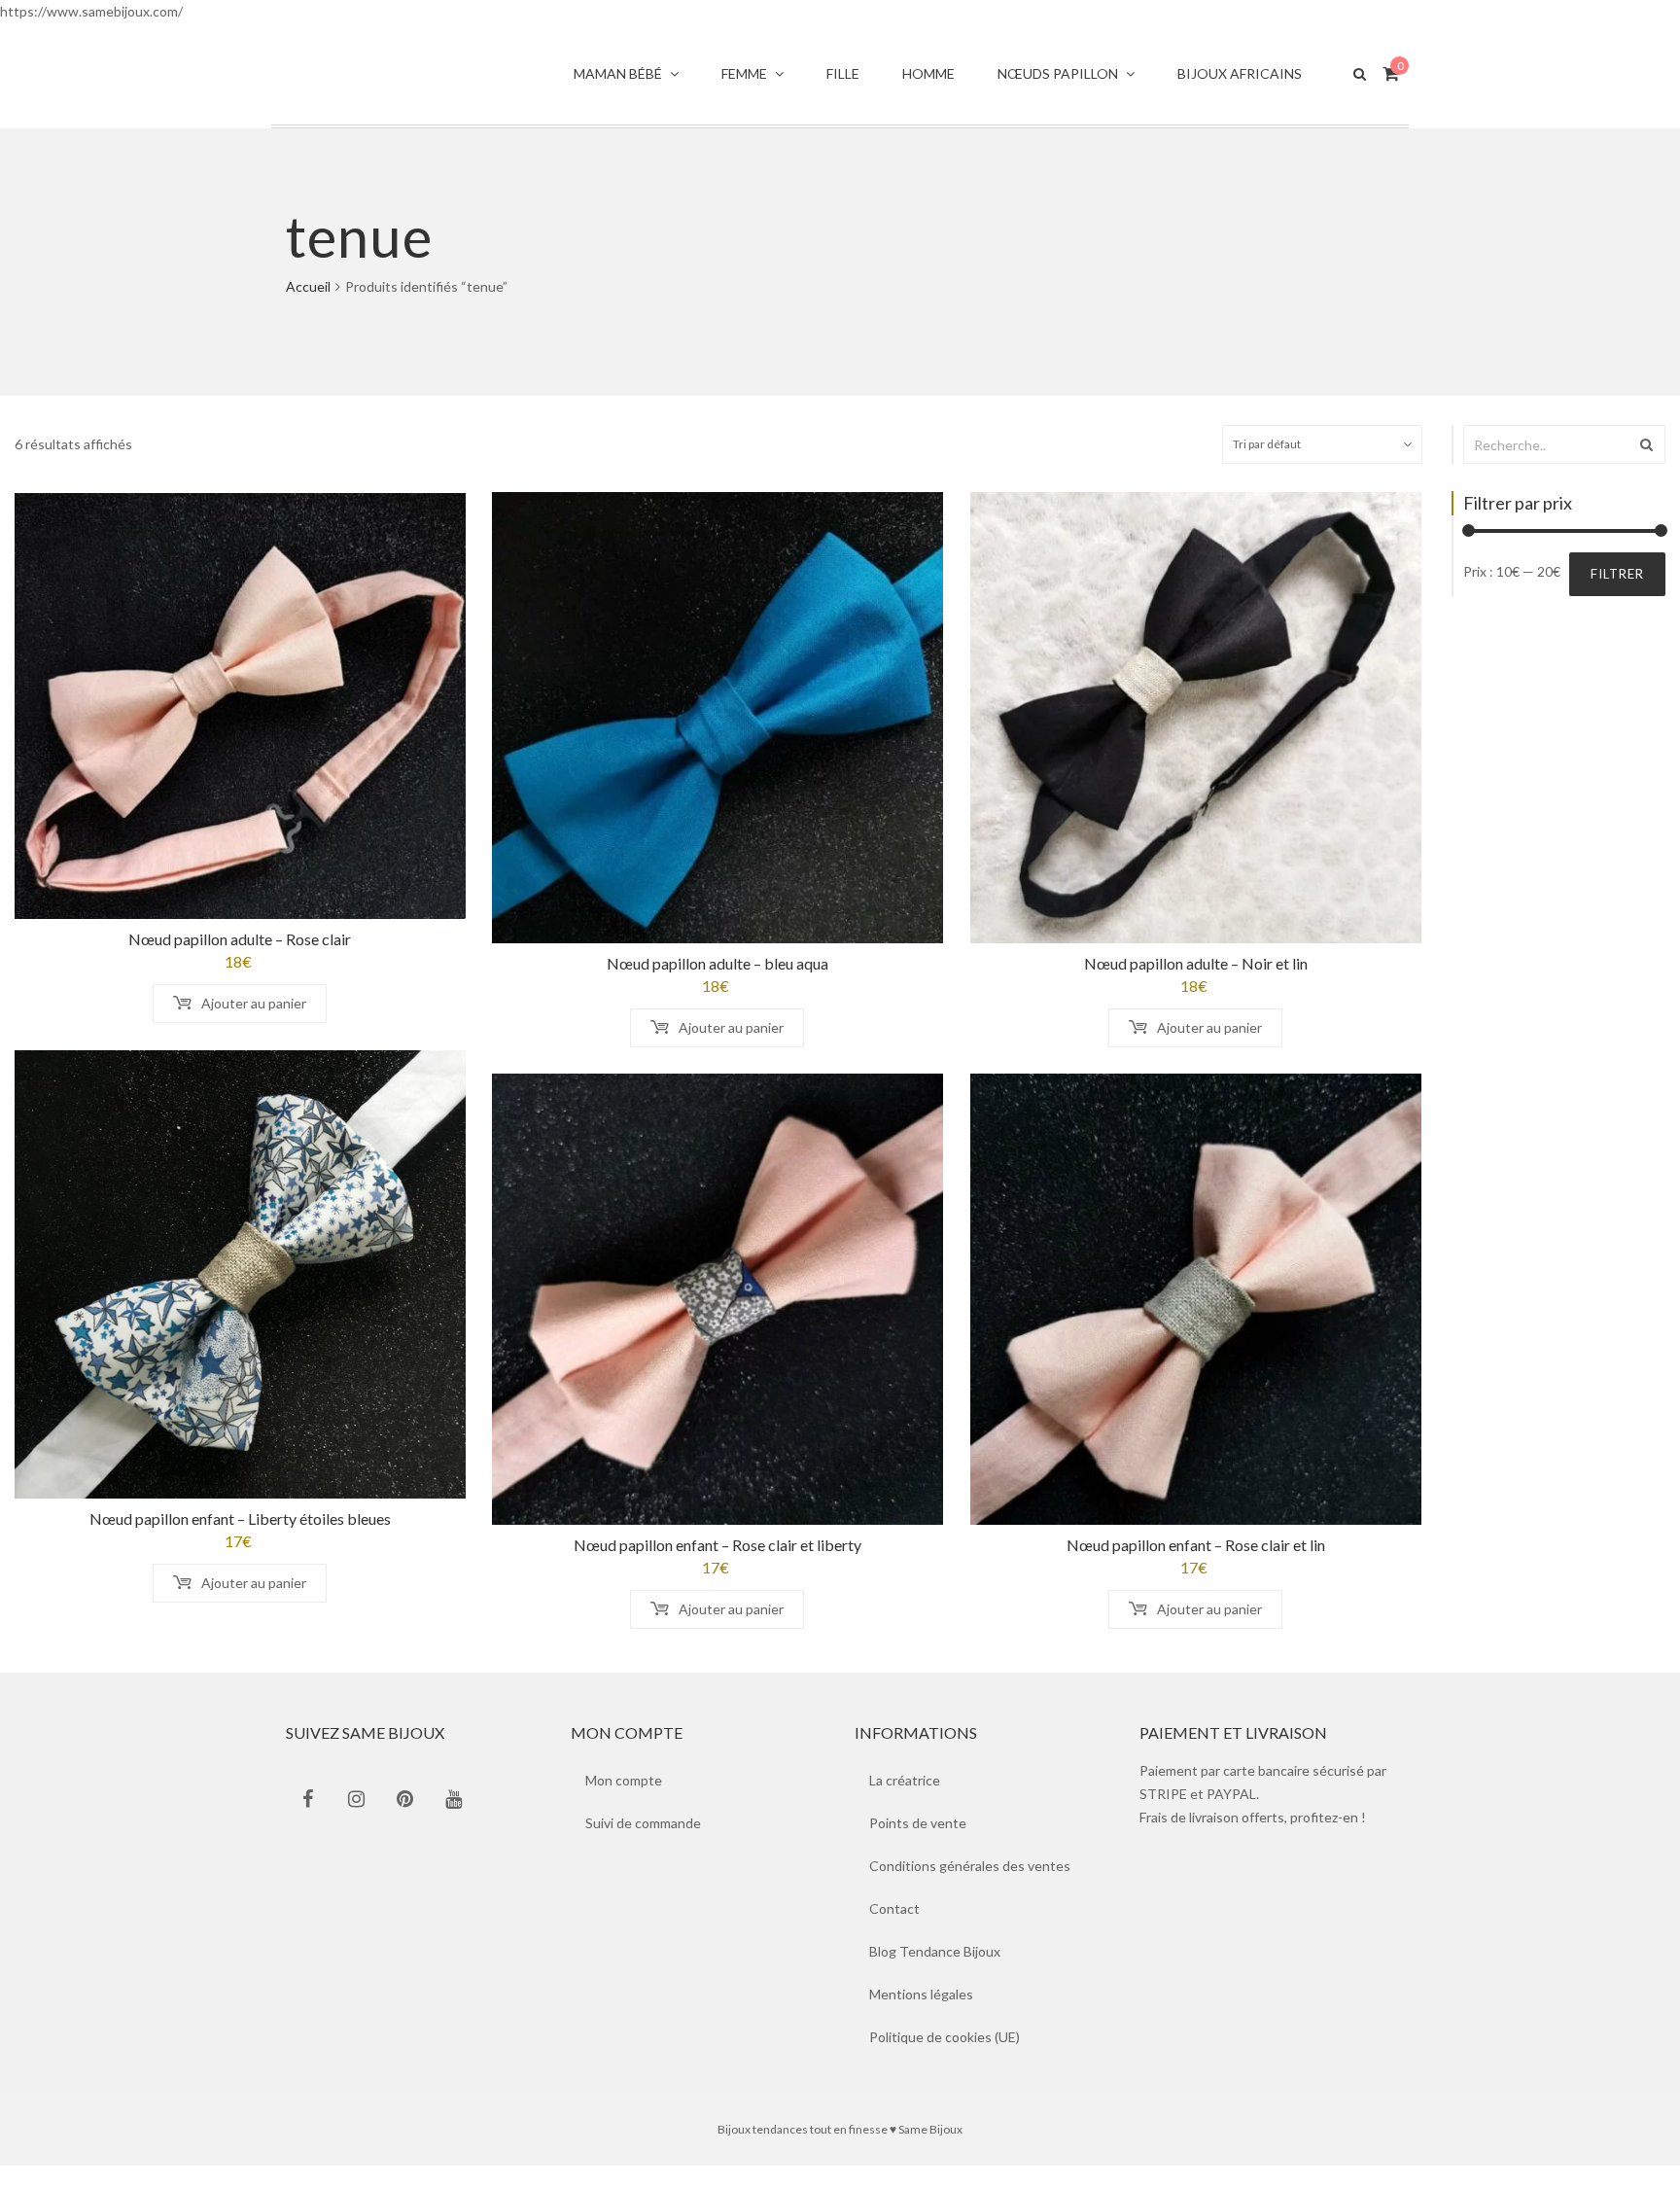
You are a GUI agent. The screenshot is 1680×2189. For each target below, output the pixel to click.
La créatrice (905, 1803)
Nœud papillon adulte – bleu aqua (717, 987)
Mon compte (624, 1803)
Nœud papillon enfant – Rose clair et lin (1196, 1568)
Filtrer (1617, 597)
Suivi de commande (643, 1846)
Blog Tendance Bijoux (935, 1975)
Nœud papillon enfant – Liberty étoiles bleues (240, 1542)
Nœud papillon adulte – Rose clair (240, 962)
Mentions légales (921, 2017)
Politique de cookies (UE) (945, 2060)
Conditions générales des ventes (970, 1889)
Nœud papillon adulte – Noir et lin (1196, 987)
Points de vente (918, 1846)
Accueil (308, 310)
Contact (894, 1932)
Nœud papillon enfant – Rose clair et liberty (717, 1568)
